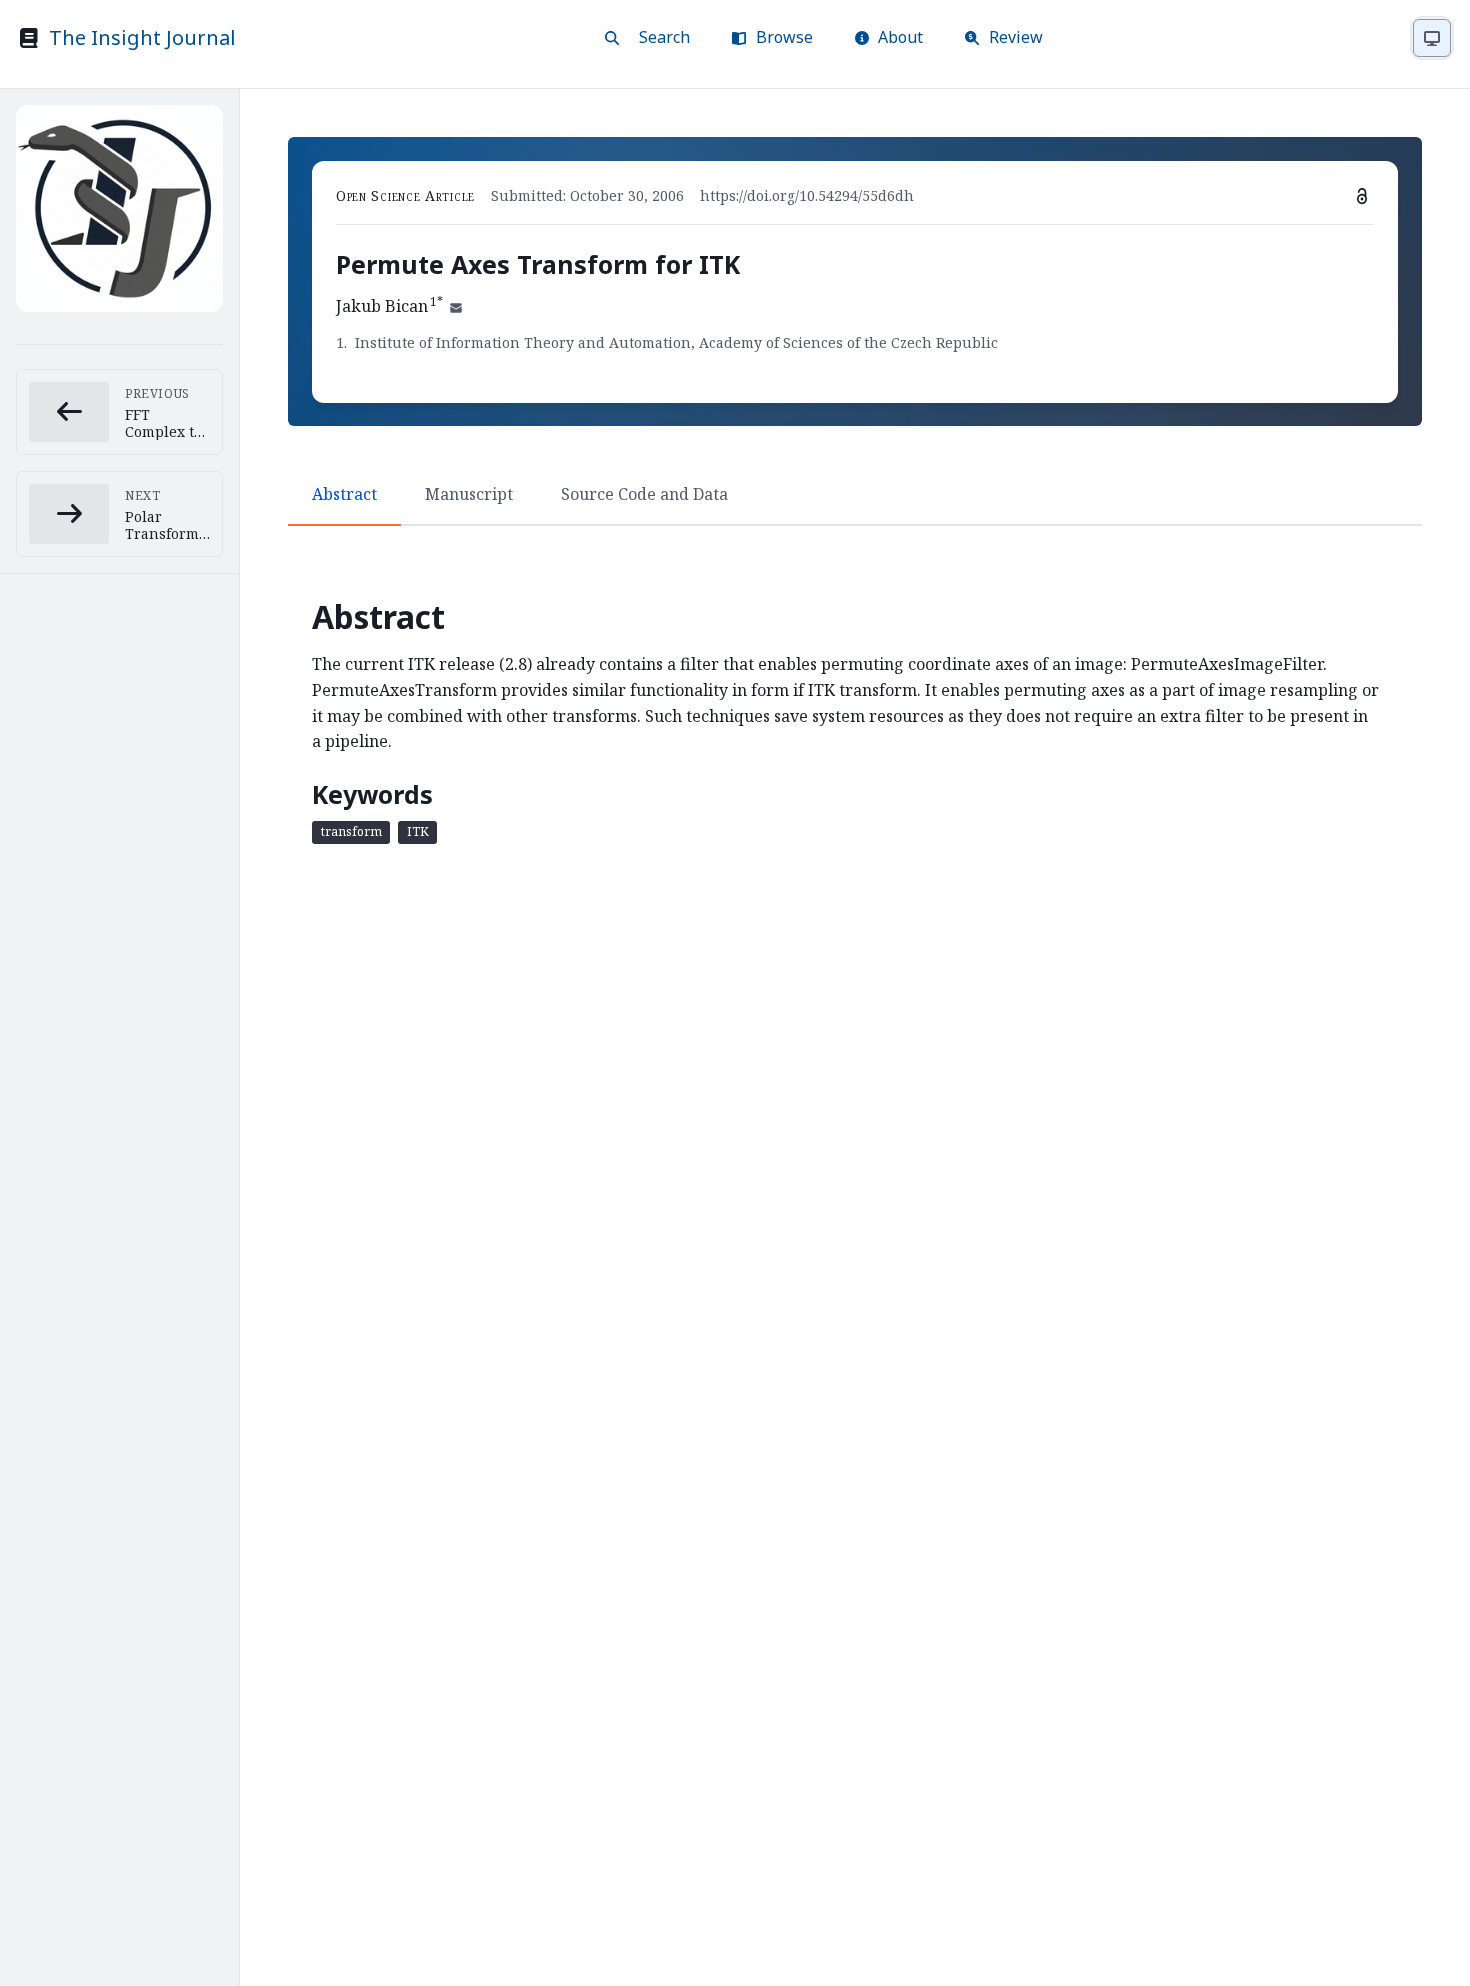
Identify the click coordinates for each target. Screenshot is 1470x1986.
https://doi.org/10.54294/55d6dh (807, 195)
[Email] (456, 306)
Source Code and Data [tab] (644, 494)
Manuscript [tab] (469, 494)
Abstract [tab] (344, 494)
